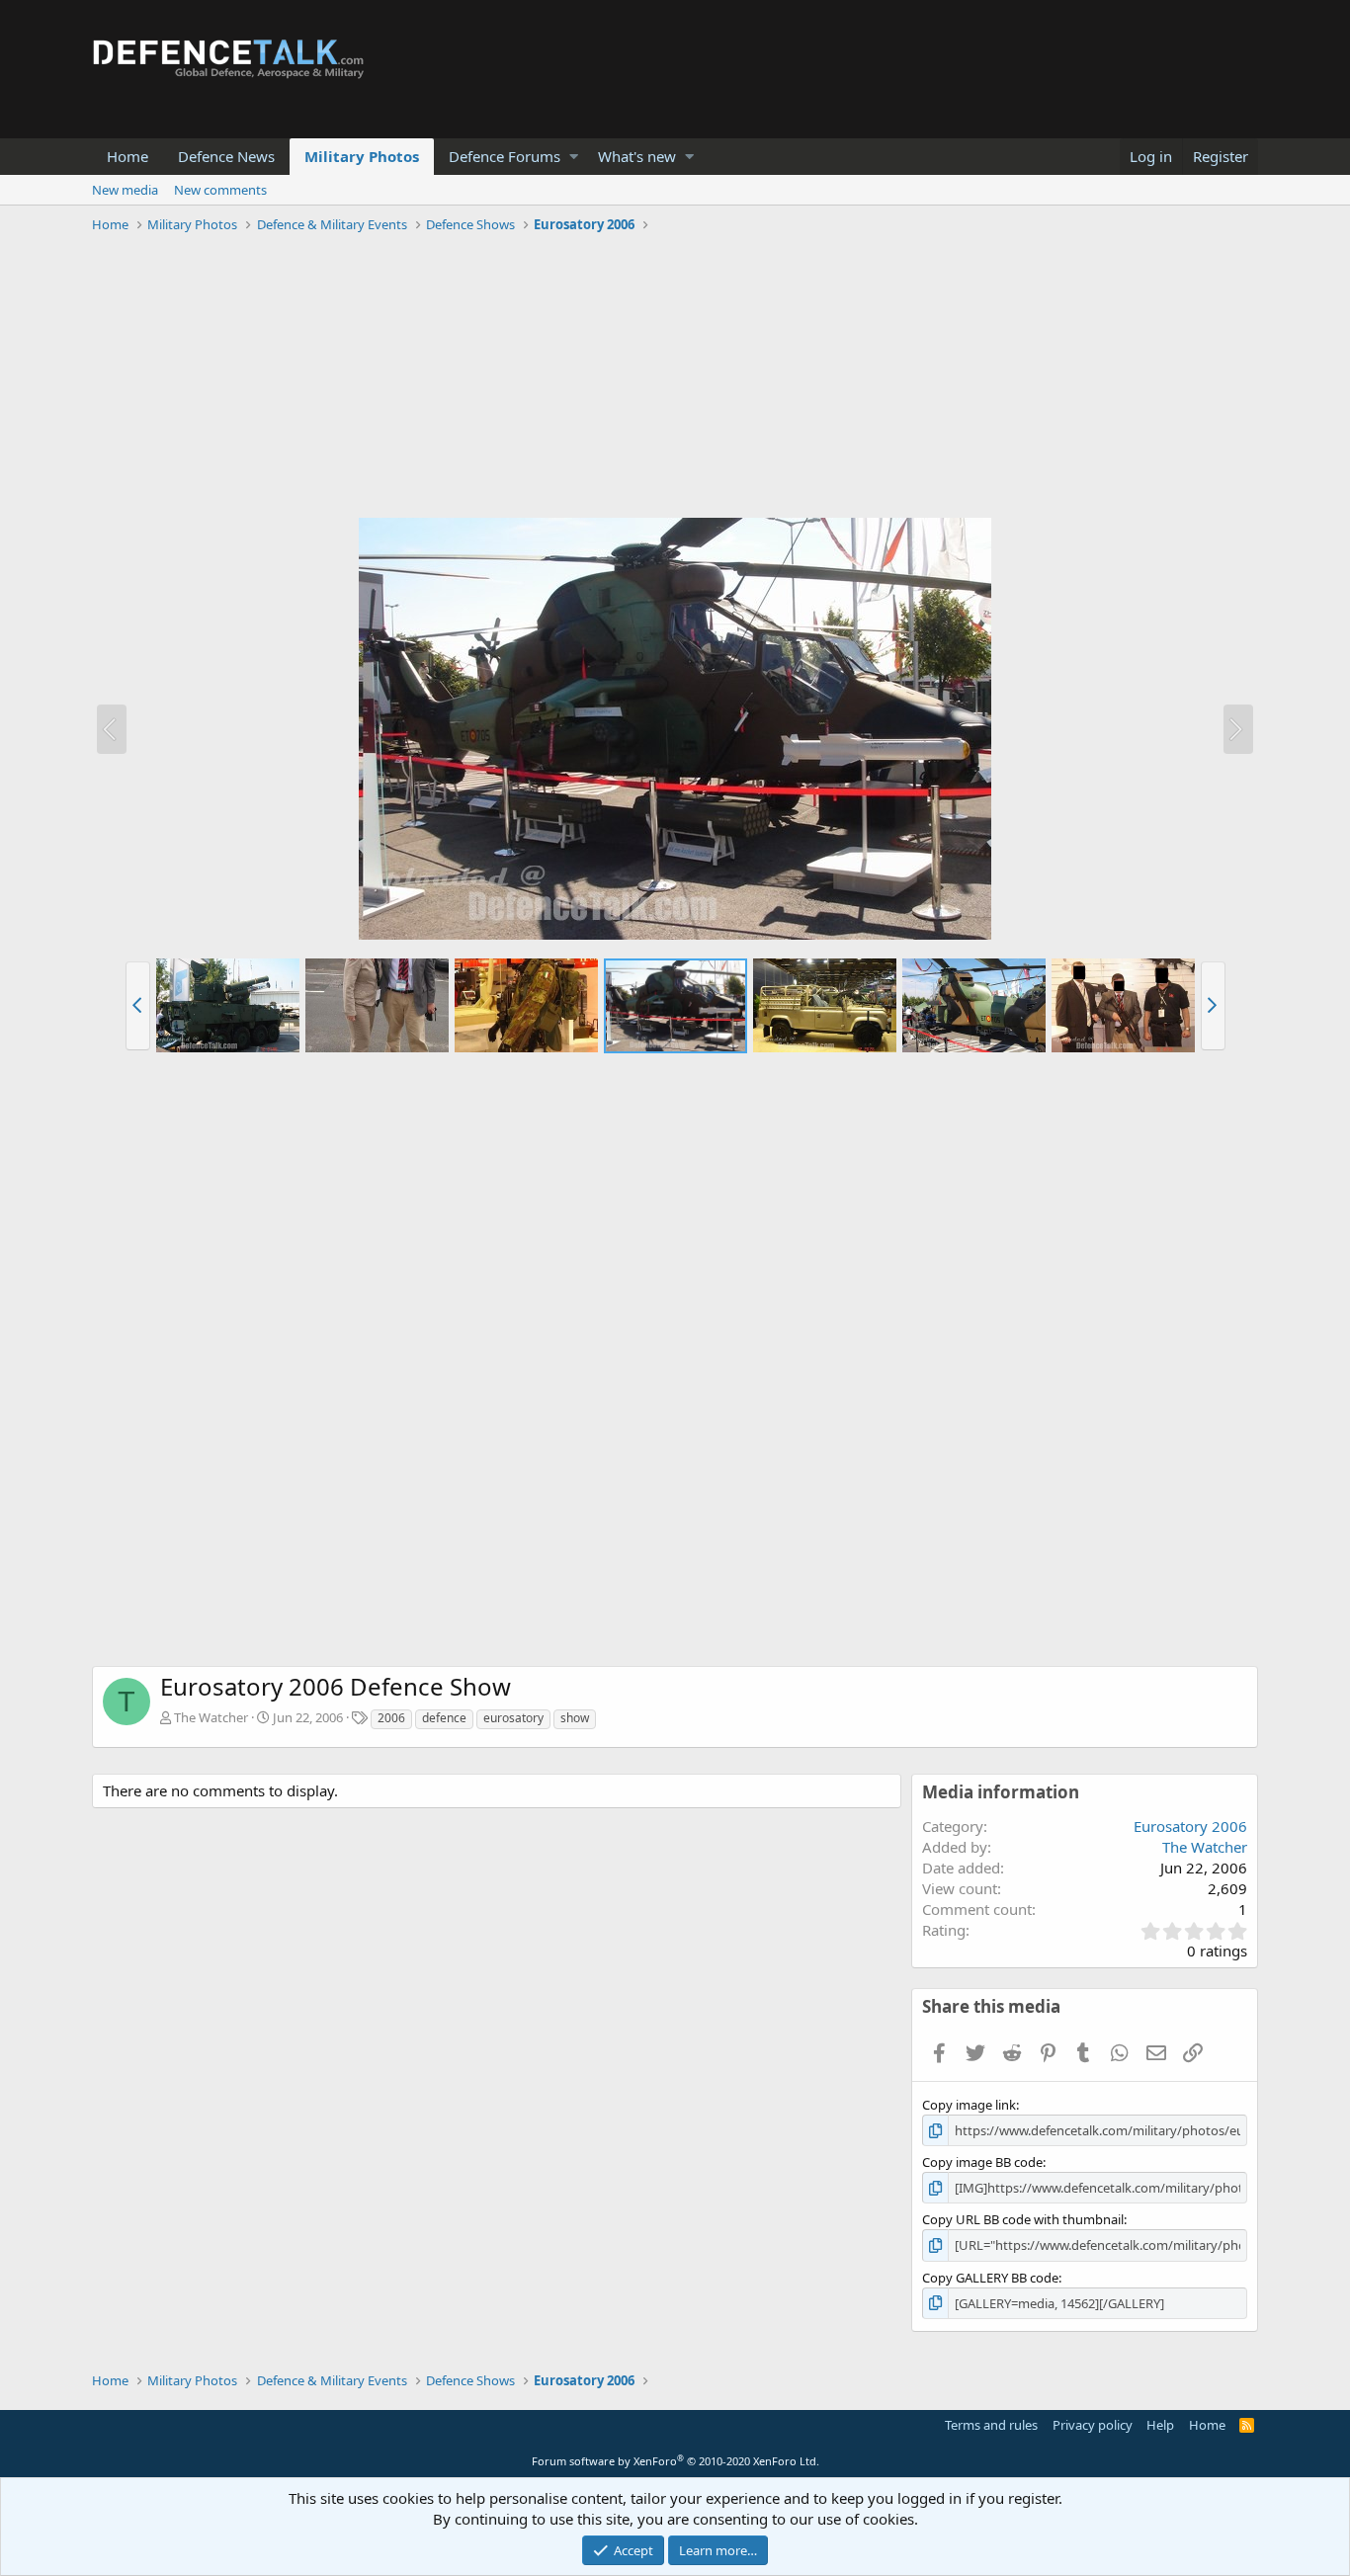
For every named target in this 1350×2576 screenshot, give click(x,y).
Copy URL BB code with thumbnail (1023, 2219)
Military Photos (362, 156)
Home (127, 156)
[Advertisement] (675, 378)
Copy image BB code (982, 2162)
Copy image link (969, 2105)
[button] (574, 157)
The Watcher (211, 1717)
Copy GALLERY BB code (990, 2278)
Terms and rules (991, 2425)
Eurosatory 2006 (1190, 1826)
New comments (220, 190)
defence (444, 1718)
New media (125, 190)
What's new (637, 156)
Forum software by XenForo (675, 2461)
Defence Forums (505, 156)
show (575, 1718)
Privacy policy (1093, 2425)
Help (1160, 2425)
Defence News (226, 156)
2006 (391, 1718)
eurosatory (513, 1718)
